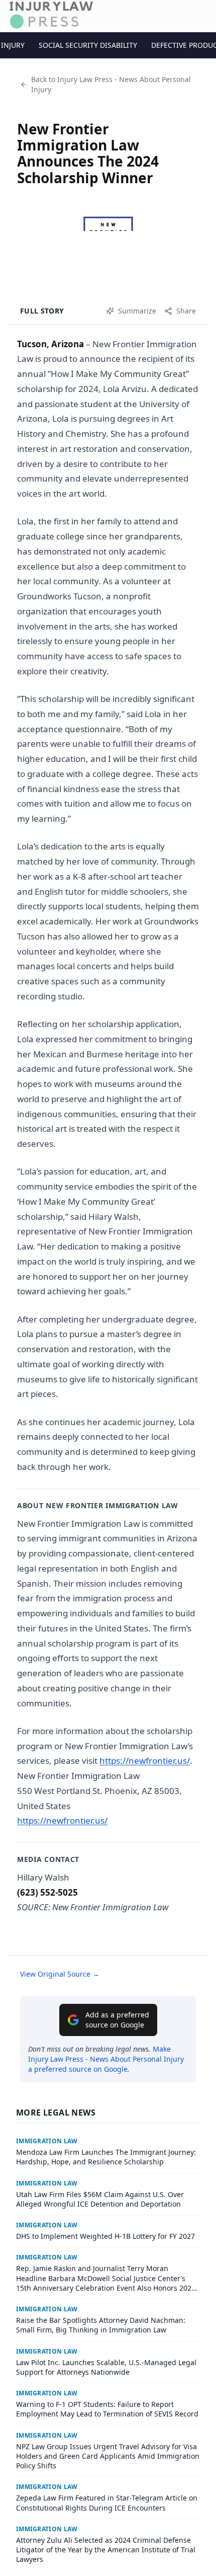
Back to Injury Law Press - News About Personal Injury (111, 84)
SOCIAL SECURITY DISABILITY (88, 45)
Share (186, 311)
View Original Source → (60, 1974)
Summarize (137, 311)
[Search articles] (203, 14)
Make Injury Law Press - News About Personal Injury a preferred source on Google (106, 2059)
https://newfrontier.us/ (145, 1761)
